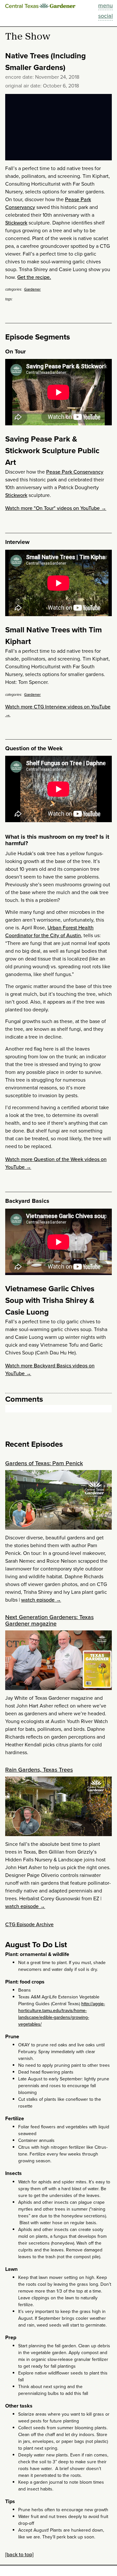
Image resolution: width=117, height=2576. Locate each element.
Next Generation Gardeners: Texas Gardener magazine (49, 1620)
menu (105, 6)
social (105, 16)
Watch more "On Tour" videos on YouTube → (56, 508)
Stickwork (16, 223)
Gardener (32, 289)
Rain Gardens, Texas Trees (39, 1770)
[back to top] (19, 2554)
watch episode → (41, 1600)
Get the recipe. (34, 277)
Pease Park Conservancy (75, 472)
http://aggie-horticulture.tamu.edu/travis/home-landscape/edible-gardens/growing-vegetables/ (62, 2014)
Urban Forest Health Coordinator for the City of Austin (49, 931)
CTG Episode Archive (29, 1924)
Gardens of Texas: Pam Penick (44, 1463)
